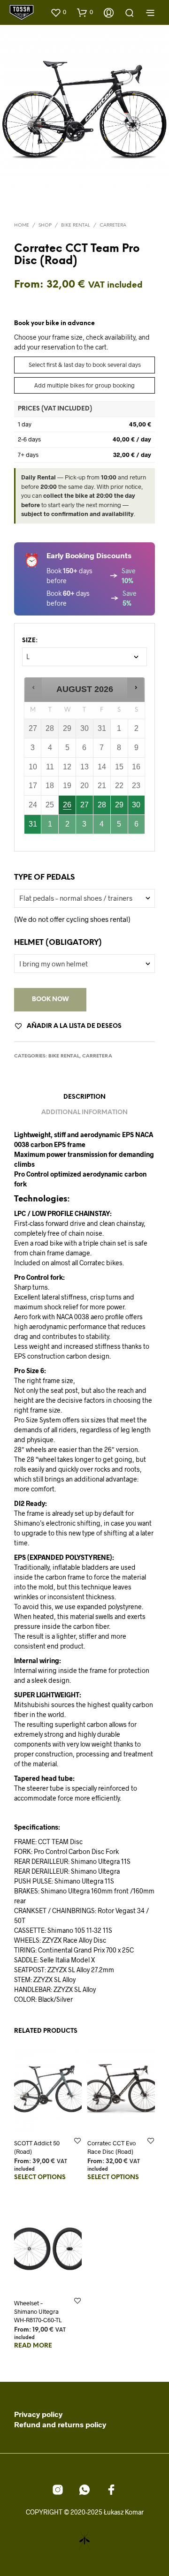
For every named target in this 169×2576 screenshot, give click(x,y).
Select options (40, 2177)
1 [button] (50, 827)
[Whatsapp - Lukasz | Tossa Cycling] (84, 2490)
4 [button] (102, 827)
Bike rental (76, 225)
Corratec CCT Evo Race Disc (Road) (111, 2147)
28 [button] (102, 808)
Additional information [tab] (84, 1113)
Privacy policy (38, 2414)
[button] (58, 12)
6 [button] (137, 827)
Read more (33, 2346)
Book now (50, 999)
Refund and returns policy (60, 2424)
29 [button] (120, 808)
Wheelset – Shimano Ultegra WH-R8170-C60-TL (38, 2311)
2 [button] (68, 827)
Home (22, 225)
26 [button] (68, 808)
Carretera (113, 225)
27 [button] (85, 808)
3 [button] (85, 827)
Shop (45, 225)
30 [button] (137, 808)
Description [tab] (84, 1097)
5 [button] (120, 827)
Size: (30, 641)
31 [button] (33, 827)
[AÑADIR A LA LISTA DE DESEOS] (77, 2140)
